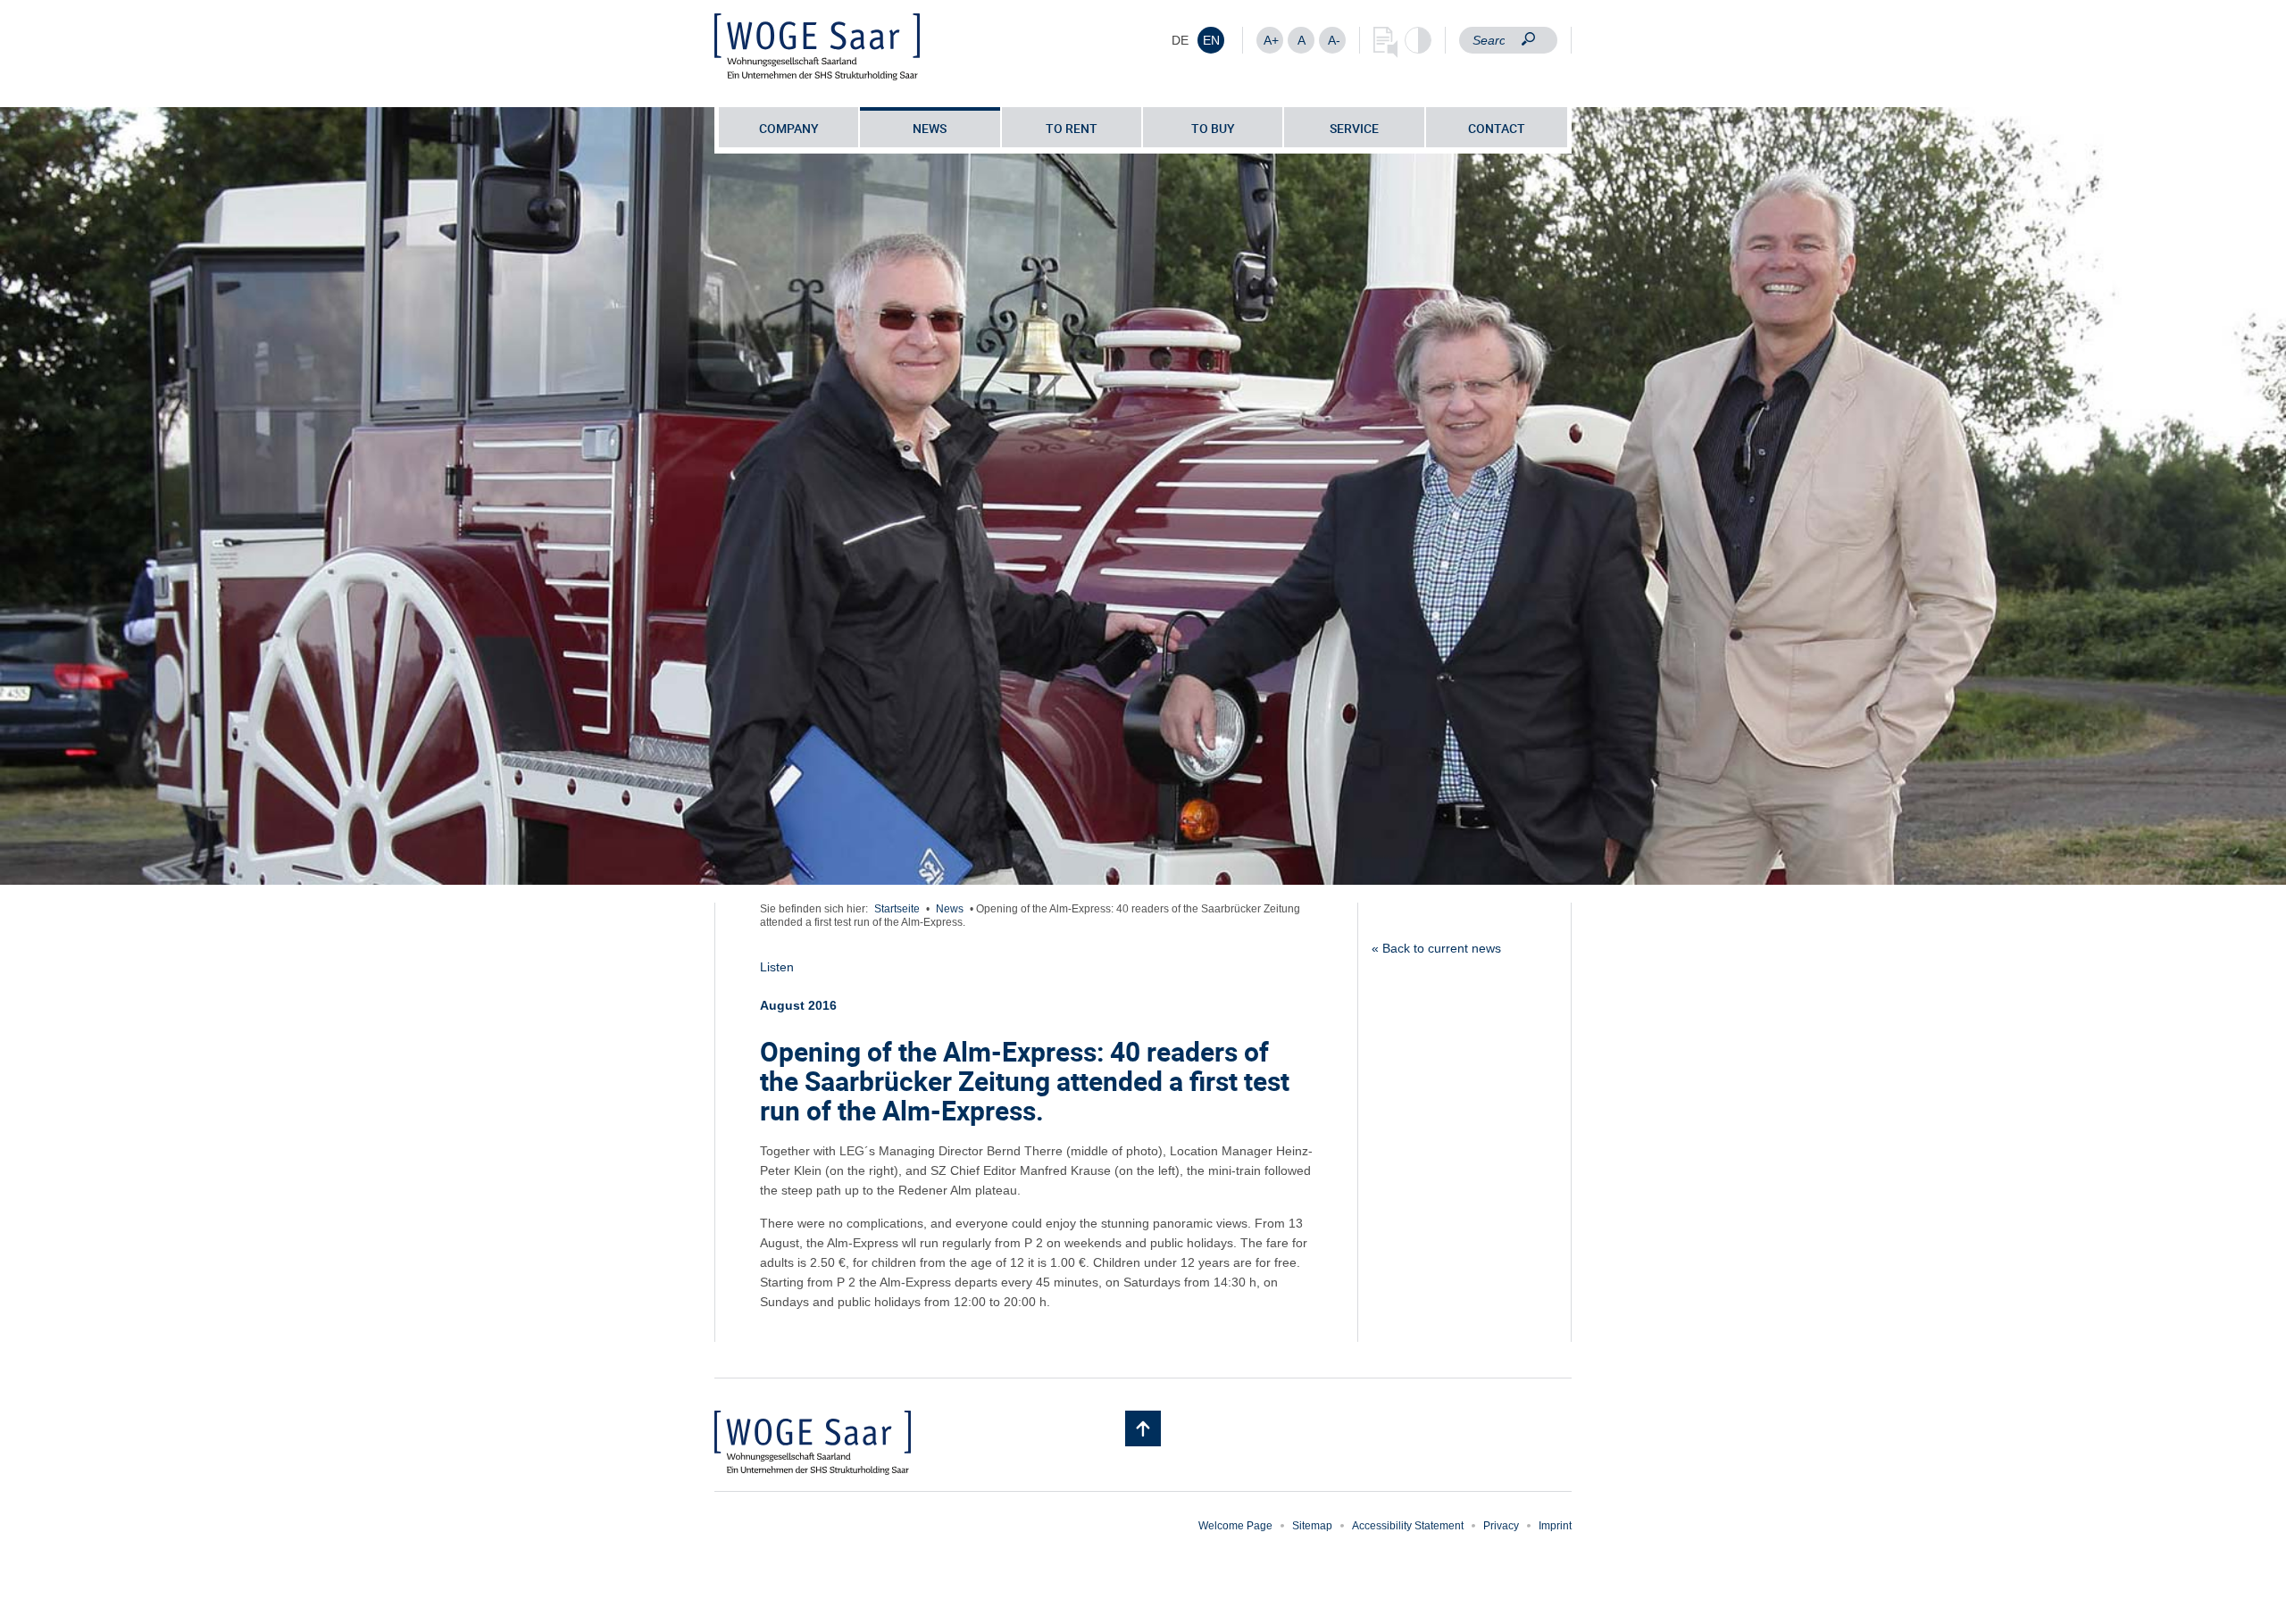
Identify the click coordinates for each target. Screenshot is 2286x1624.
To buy (1213, 128)
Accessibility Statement (1408, 1526)
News (930, 128)
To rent (1072, 128)
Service (1354, 128)
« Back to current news (1436, 948)
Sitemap (1312, 1526)
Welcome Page (1235, 1526)
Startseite (897, 909)
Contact (1497, 128)
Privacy (1501, 1526)
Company (789, 128)
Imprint (1555, 1526)
